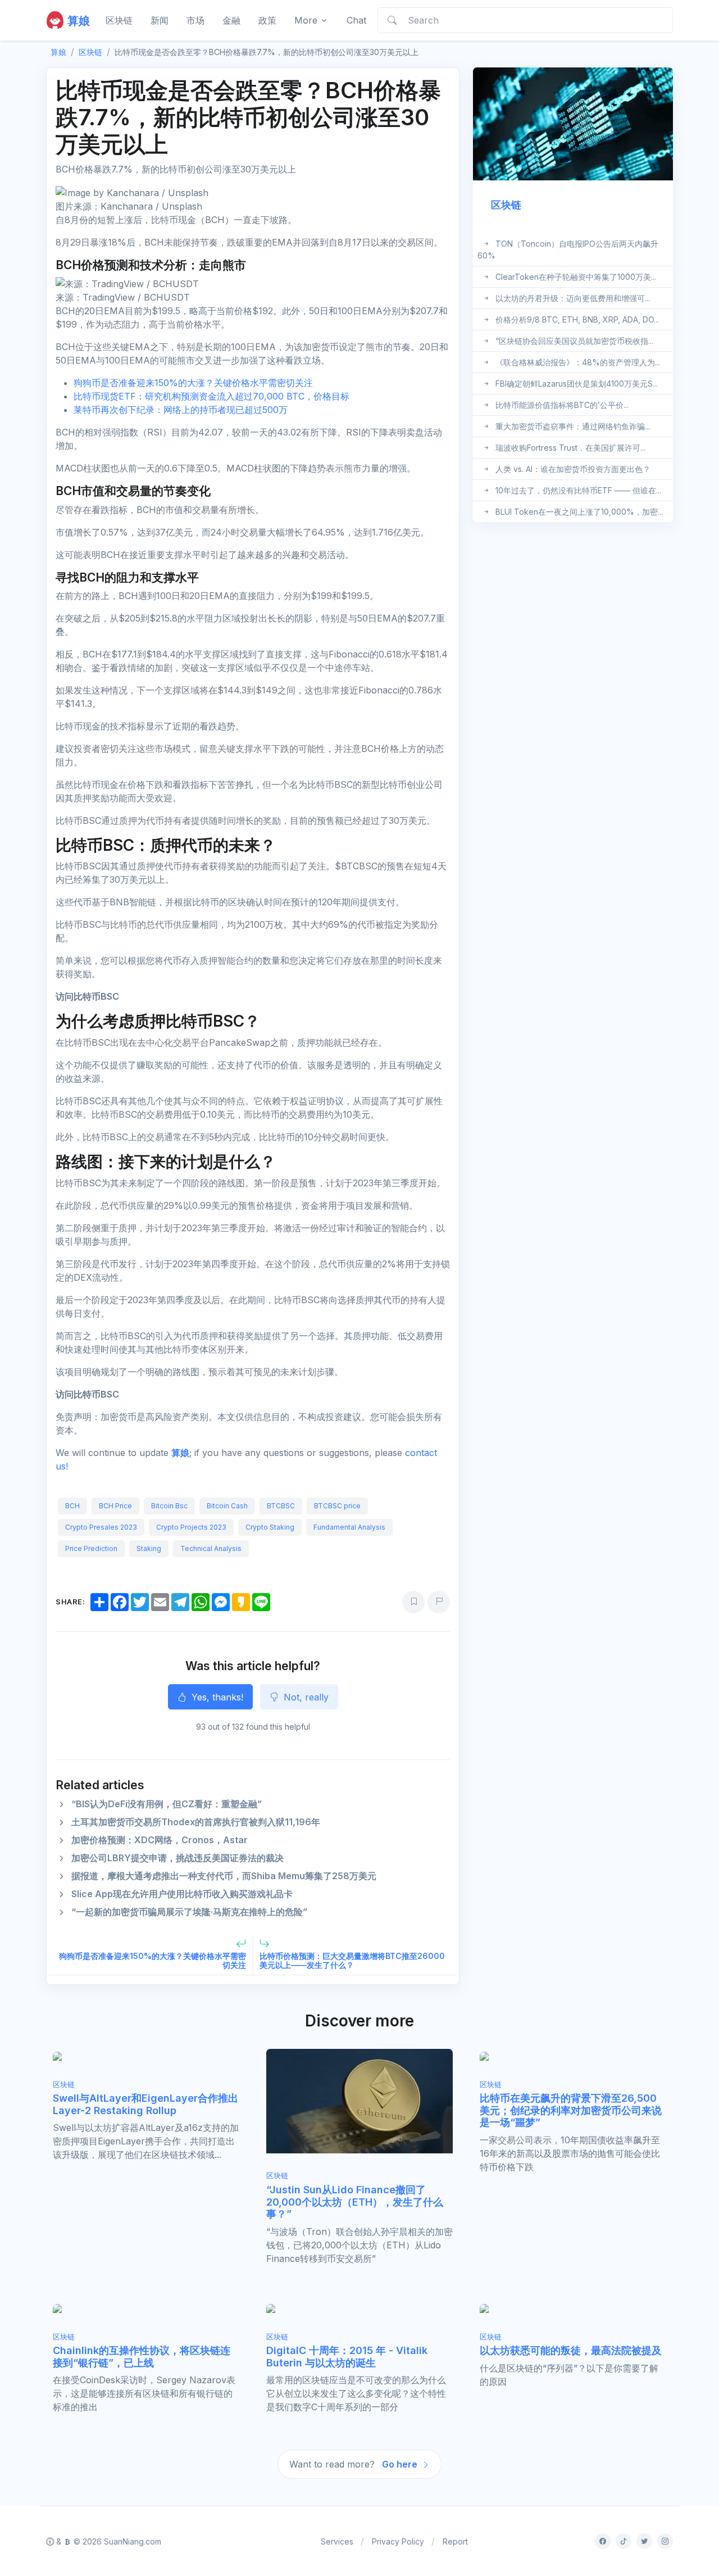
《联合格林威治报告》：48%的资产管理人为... (578, 362)
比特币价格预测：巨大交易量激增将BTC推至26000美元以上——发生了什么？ (352, 1961)
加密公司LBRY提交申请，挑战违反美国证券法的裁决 (178, 1858)
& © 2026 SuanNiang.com (108, 2541)
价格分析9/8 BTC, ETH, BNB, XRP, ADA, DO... (577, 319)
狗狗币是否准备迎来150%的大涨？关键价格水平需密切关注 (193, 383)
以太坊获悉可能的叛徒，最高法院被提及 (571, 2350)
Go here (401, 2464)
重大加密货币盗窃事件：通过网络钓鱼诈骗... (573, 426)
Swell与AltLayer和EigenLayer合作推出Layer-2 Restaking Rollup (145, 2104)
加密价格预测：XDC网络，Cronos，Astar (160, 1840)
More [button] (306, 20)
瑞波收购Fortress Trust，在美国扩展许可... (570, 448)
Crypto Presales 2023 (101, 1527)
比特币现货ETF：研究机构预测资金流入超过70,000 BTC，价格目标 (211, 396)
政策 (267, 20)
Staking (149, 1548)
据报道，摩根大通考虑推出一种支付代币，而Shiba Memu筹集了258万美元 (224, 1876)
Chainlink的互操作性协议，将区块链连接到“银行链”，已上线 (142, 2357)
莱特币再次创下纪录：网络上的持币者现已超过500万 (181, 410)
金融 (231, 20)
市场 (195, 20)
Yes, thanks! (216, 1697)
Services (337, 2541)
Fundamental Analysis (349, 1527)
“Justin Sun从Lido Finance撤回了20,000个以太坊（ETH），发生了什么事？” (355, 2202)
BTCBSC (281, 1506)
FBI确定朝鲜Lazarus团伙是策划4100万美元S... (577, 384)
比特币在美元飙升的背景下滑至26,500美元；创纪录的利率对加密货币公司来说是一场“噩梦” (571, 2110)
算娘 (180, 1453)
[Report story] (439, 1602)
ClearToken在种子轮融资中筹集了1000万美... (576, 277)
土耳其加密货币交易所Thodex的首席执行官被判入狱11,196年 (196, 1822)
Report (455, 2541)
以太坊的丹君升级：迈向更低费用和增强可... (573, 298)
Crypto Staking (270, 1527)
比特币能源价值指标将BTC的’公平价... (562, 405)
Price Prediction (91, 1548)
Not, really (305, 1697)
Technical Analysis (211, 1548)
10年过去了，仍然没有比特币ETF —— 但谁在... (578, 490)
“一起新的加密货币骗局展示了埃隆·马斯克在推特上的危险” (189, 1912)
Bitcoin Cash (227, 1506)
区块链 (119, 20)
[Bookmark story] (413, 1602)
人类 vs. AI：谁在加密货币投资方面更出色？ (573, 469)
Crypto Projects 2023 (191, 1527)
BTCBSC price (337, 1506)
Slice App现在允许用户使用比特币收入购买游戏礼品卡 (182, 1894)
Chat (356, 20)
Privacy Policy (398, 2541)
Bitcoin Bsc (169, 1506)
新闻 (160, 20)
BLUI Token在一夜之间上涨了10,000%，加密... (579, 512)
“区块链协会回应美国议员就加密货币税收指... (574, 341)
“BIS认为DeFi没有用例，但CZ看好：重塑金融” (167, 1804)
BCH (72, 1506)
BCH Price (115, 1506)
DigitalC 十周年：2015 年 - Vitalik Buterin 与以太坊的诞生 (347, 2357)
